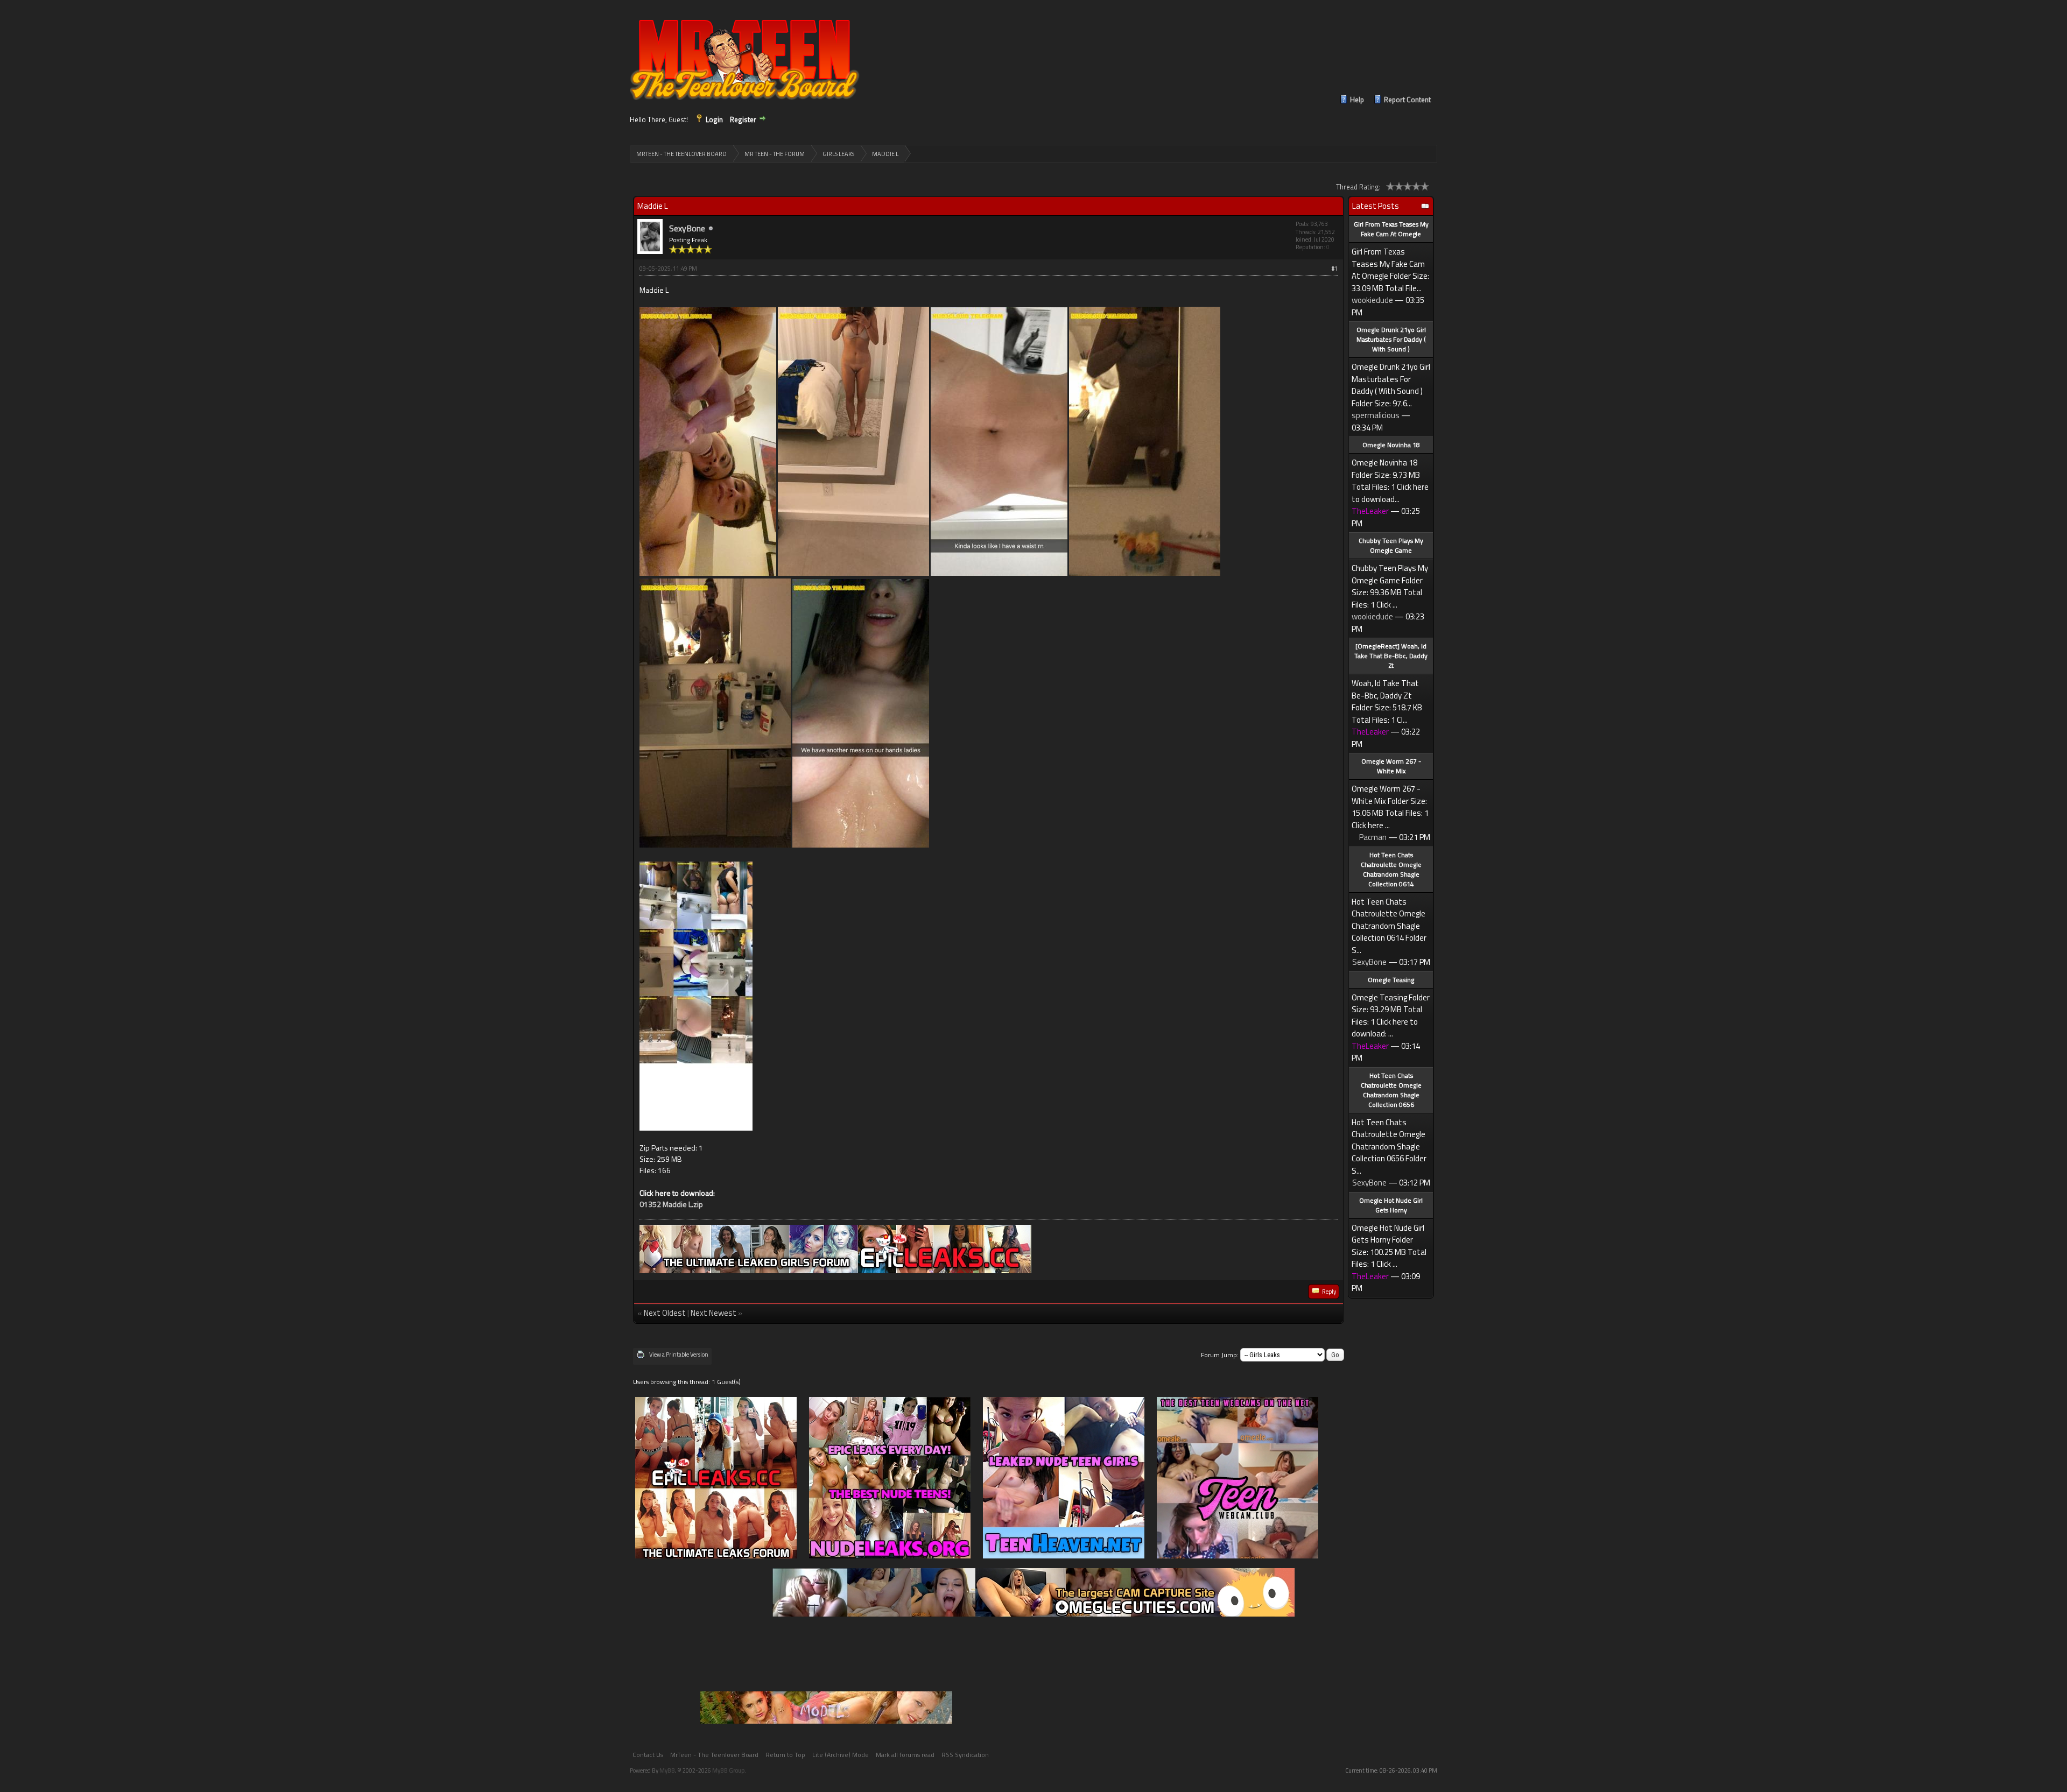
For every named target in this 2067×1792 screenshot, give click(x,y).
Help (1357, 100)
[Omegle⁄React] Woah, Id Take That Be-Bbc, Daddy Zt (1391, 656)
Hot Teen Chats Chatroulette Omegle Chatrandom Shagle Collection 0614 (1391, 869)
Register (743, 119)
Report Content (1407, 100)
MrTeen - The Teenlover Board (681, 154)
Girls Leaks (838, 154)
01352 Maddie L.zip (671, 1204)
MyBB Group (728, 1770)
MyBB (667, 1770)
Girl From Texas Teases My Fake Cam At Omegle (1391, 229)
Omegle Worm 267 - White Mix (1391, 766)
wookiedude (1372, 300)
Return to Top (785, 1755)
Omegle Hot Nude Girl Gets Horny (1391, 1205)
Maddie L (885, 154)
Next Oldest (665, 1313)
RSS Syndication (965, 1755)
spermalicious (1376, 415)
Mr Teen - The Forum (775, 154)
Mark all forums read (905, 1755)
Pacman (1373, 837)
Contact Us (648, 1755)
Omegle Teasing (1391, 980)
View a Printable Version (679, 1354)
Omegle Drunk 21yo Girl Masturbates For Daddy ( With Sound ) (1391, 339)
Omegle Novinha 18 (1391, 445)
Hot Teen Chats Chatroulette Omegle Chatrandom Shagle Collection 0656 (1391, 1090)
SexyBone (687, 228)
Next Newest (713, 1313)
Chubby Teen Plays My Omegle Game (1391, 545)
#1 (1335, 269)
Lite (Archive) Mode (841, 1755)
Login (714, 119)
